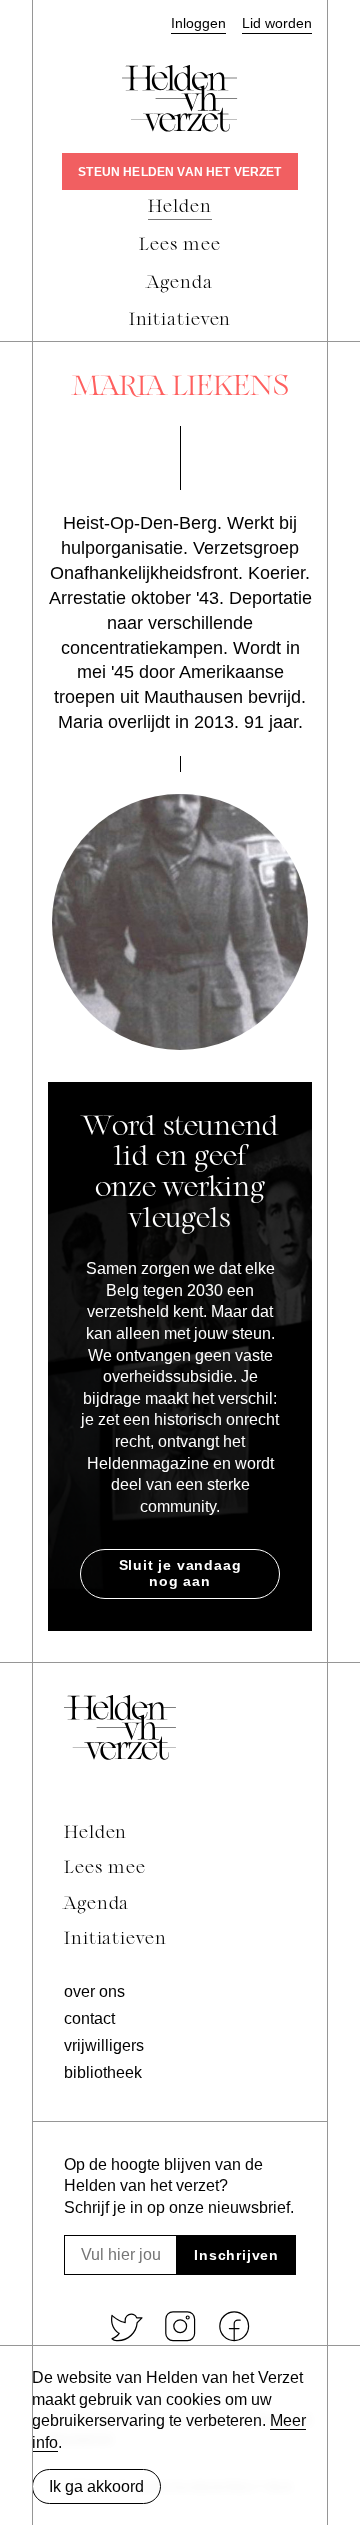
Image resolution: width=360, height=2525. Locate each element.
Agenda (96, 1904)
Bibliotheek (103, 2072)
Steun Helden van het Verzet (179, 172)
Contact (89, 2018)
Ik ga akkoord (96, 2486)
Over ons (94, 1991)
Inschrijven (236, 2255)
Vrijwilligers (104, 2045)
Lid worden (277, 23)
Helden (95, 1833)
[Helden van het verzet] (120, 1727)
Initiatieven (115, 1939)
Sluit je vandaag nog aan (180, 1573)
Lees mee (105, 1868)
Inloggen (198, 23)
